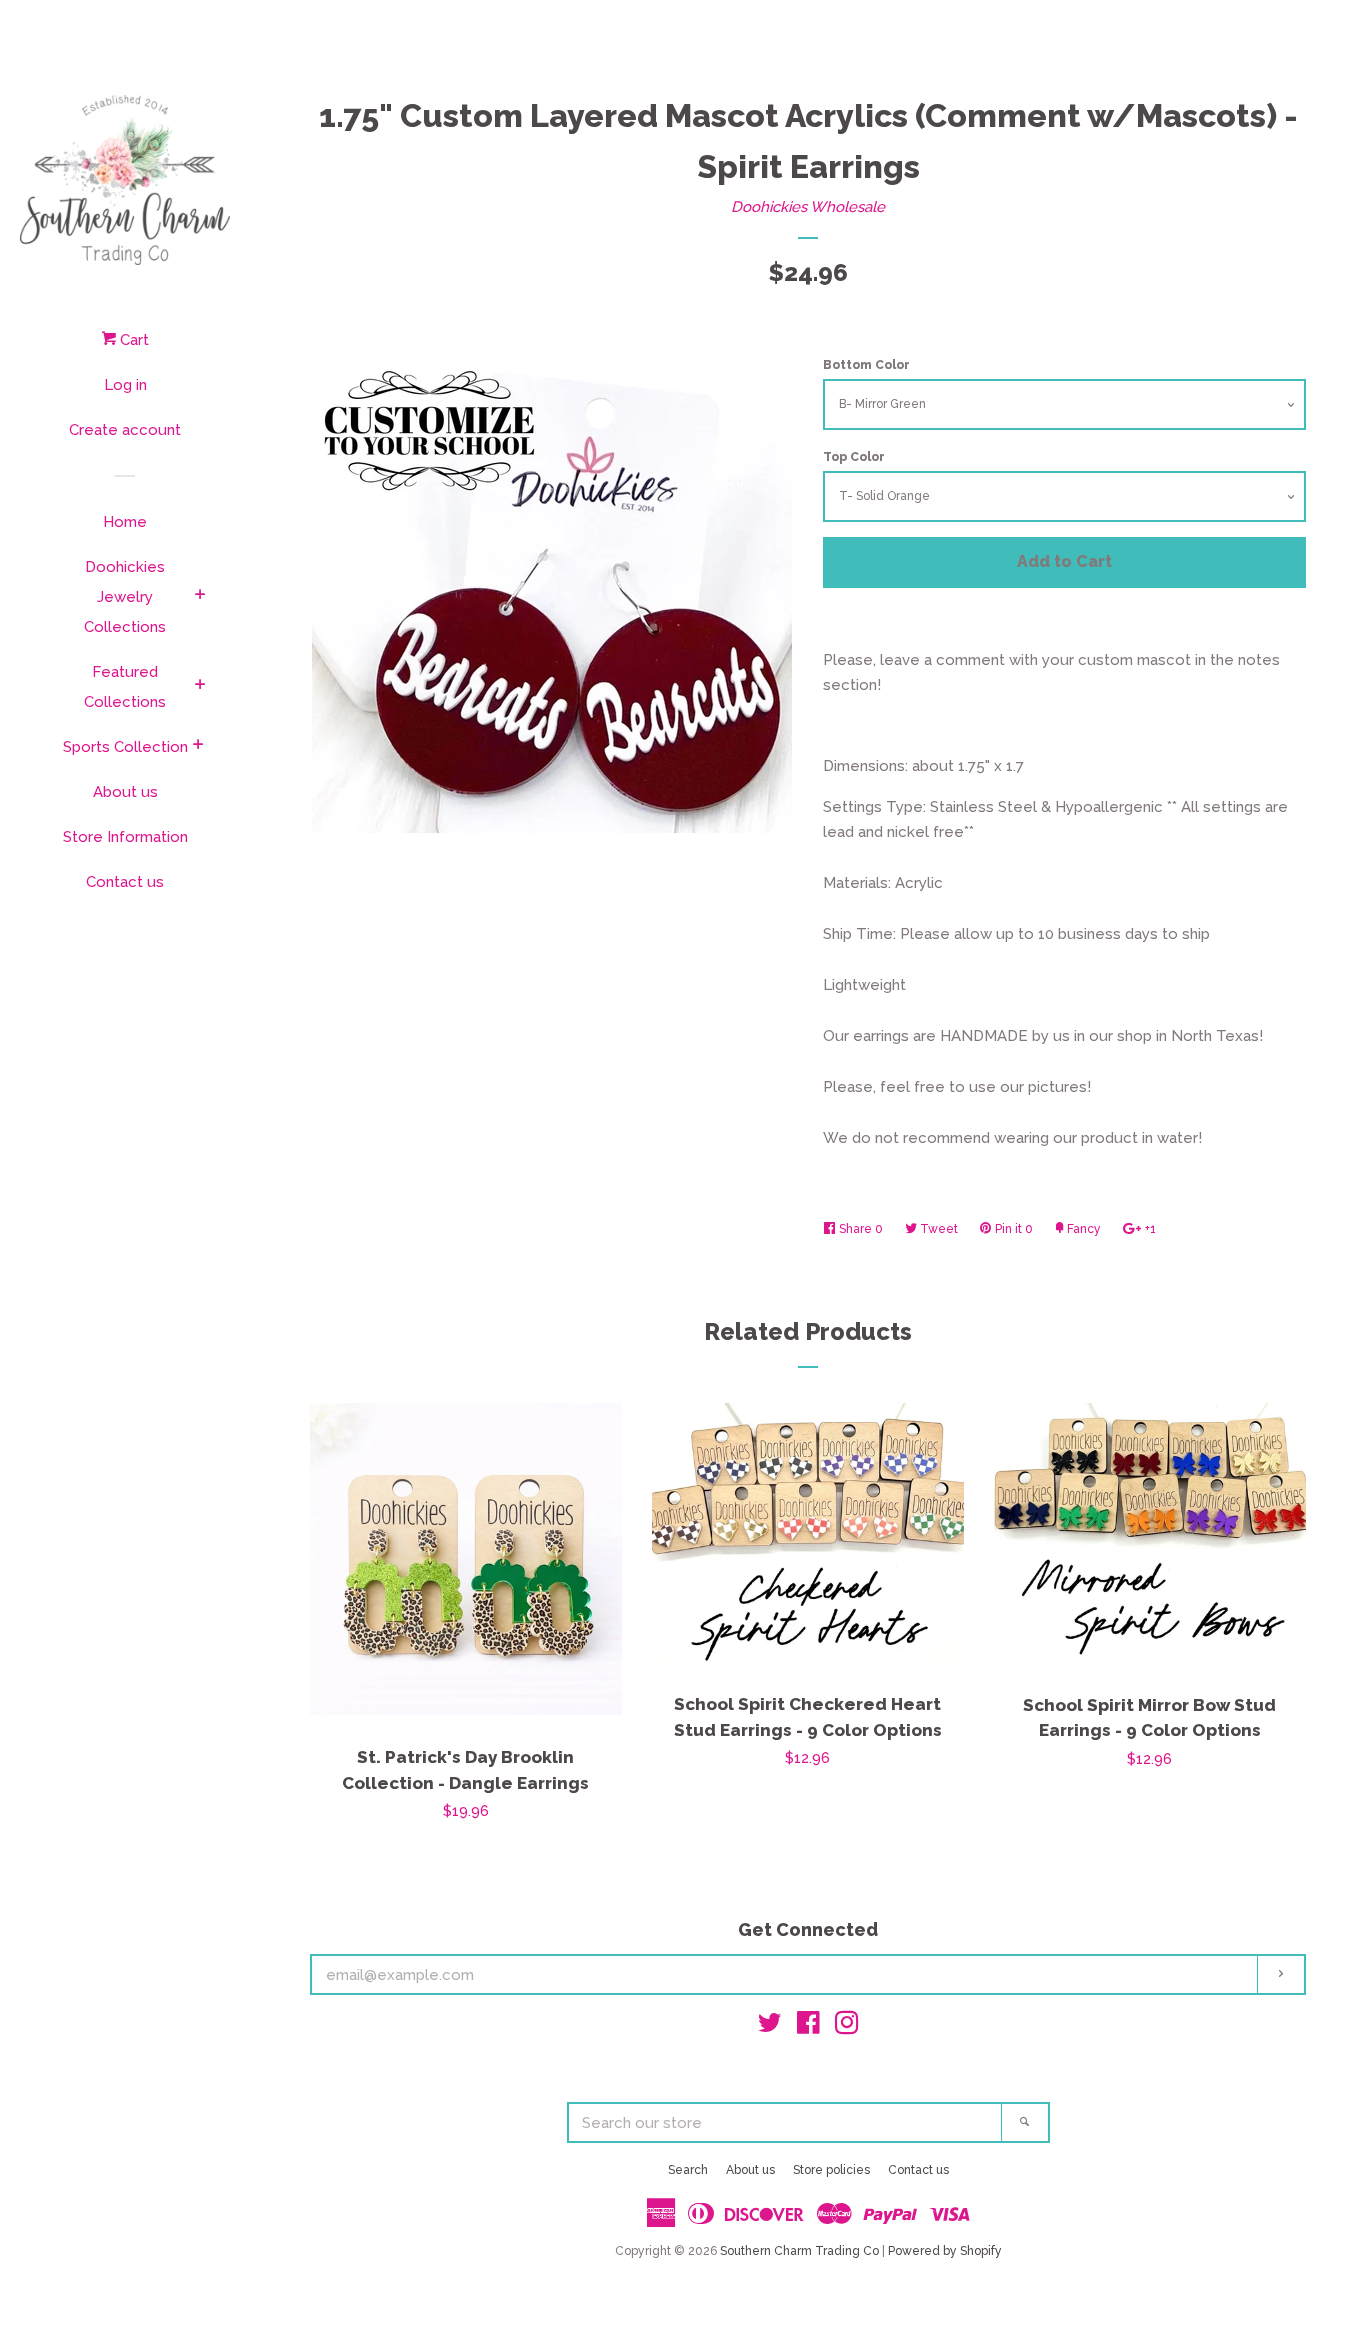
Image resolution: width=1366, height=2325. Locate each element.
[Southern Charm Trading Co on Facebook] (808, 2027)
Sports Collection (125, 747)
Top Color (854, 457)
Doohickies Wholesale (808, 207)
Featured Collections (125, 687)
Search (688, 2170)
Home (125, 522)
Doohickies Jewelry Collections (125, 597)
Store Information (125, 837)
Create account (125, 430)
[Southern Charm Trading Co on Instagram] (847, 2027)
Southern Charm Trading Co (799, 2251)
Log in (125, 385)
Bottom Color (866, 365)
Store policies (831, 2170)
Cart (132, 340)
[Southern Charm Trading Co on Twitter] (770, 2027)
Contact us (125, 882)
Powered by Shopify (945, 2251)
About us (125, 792)
